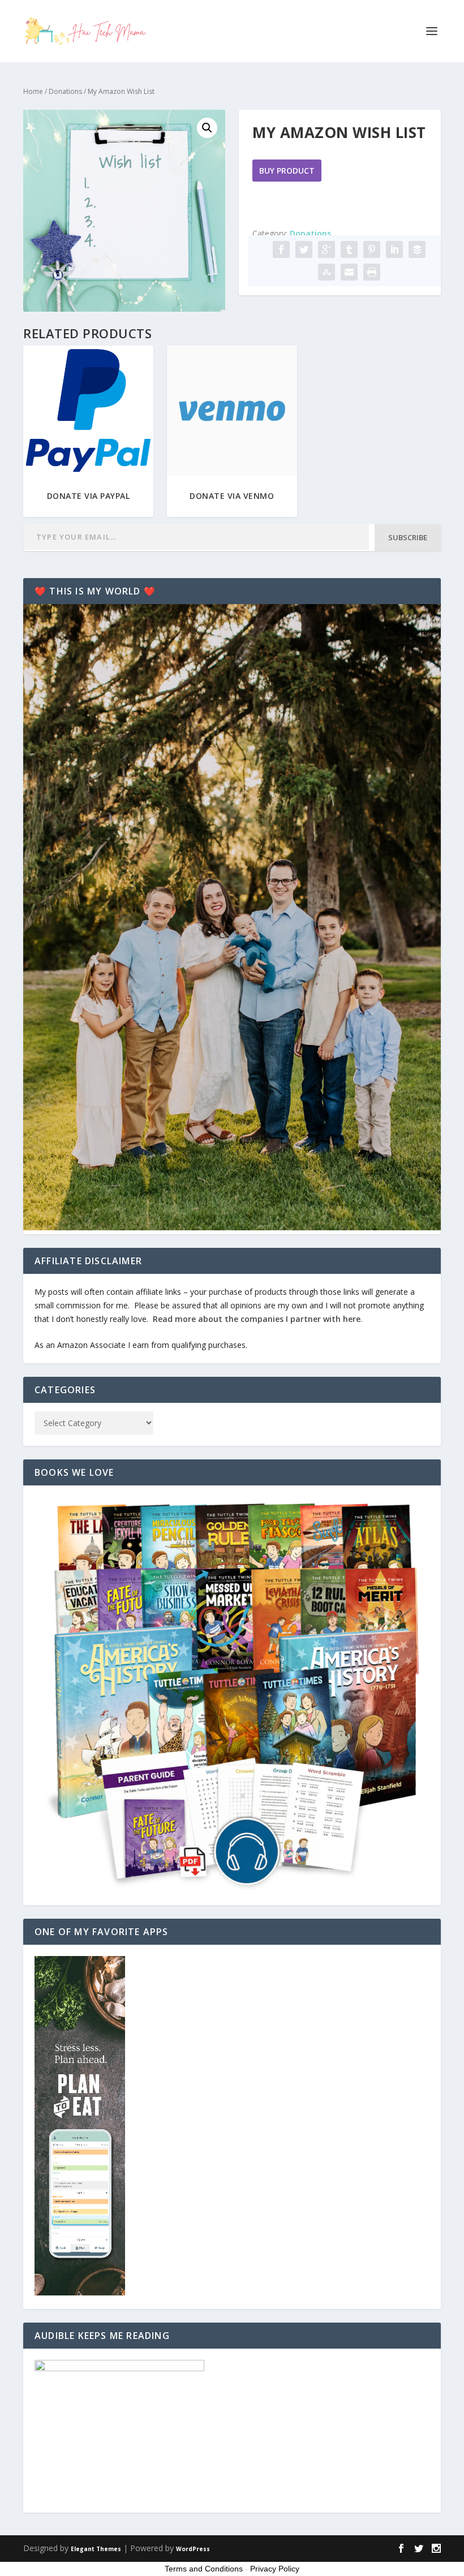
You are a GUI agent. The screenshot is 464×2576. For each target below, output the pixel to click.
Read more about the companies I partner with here (257, 1319)
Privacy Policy (275, 2569)
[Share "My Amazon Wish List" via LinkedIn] (394, 249)
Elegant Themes (96, 2549)
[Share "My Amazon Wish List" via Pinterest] (372, 249)
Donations (65, 91)
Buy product (287, 171)
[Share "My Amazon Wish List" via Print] (372, 272)
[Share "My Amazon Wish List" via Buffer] (417, 249)
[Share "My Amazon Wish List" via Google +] (326, 249)
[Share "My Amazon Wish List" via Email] (349, 272)
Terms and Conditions (204, 2569)
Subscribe (408, 537)
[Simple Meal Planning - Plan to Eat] (80, 2292)
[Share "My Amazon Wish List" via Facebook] (281, 249)
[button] (207, 128)
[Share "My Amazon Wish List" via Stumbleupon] (326, 272)
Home (33, 91)
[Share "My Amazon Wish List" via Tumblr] (349, 249)
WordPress (193, 2549)
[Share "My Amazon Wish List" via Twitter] (304, 249)
